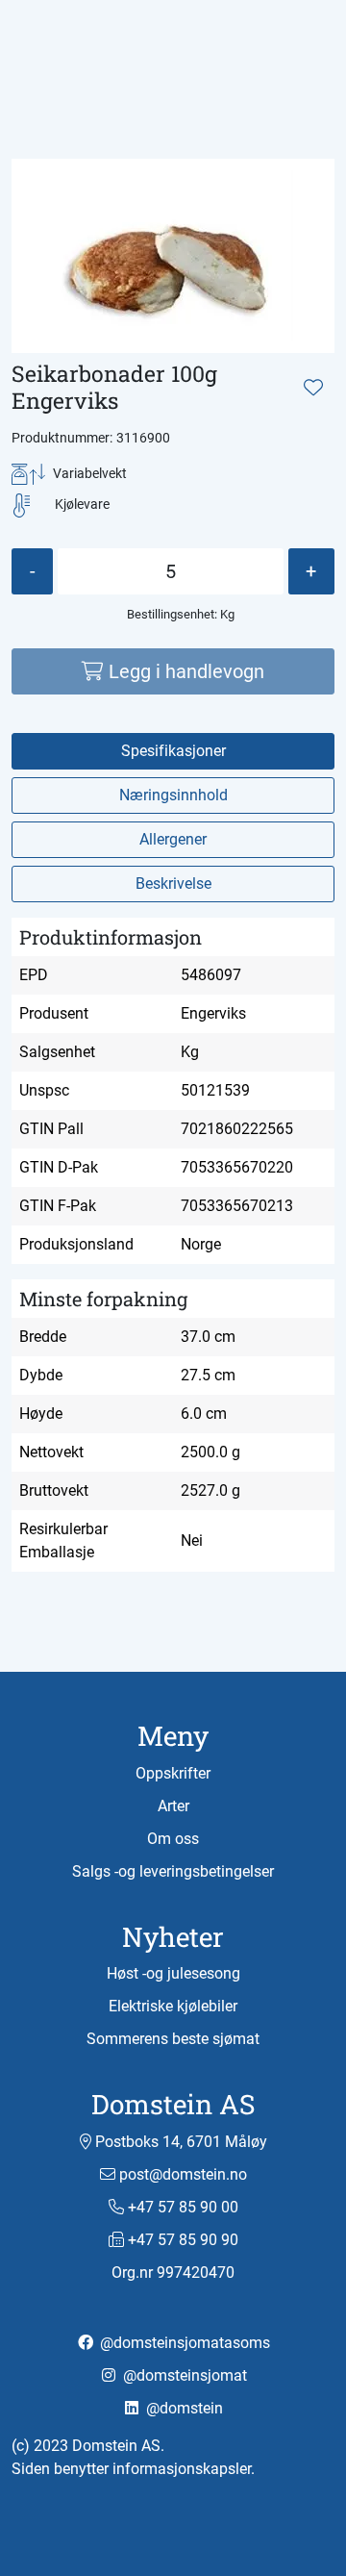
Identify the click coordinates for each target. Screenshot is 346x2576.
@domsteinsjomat (183, 2375)
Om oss (173, 1839)
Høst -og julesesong (173, 1973)
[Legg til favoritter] (313, 388)
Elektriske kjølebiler (173, 2006)
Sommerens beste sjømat (173, 2039)
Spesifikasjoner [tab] (173, 751)
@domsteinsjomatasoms (183, 2343)
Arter (173, 1806)
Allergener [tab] (173, 839)
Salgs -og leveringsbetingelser (173, 1871)
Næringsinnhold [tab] (173, 795)
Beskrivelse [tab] (173, 884)
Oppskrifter (173, 1773)
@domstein (183, 2408)
